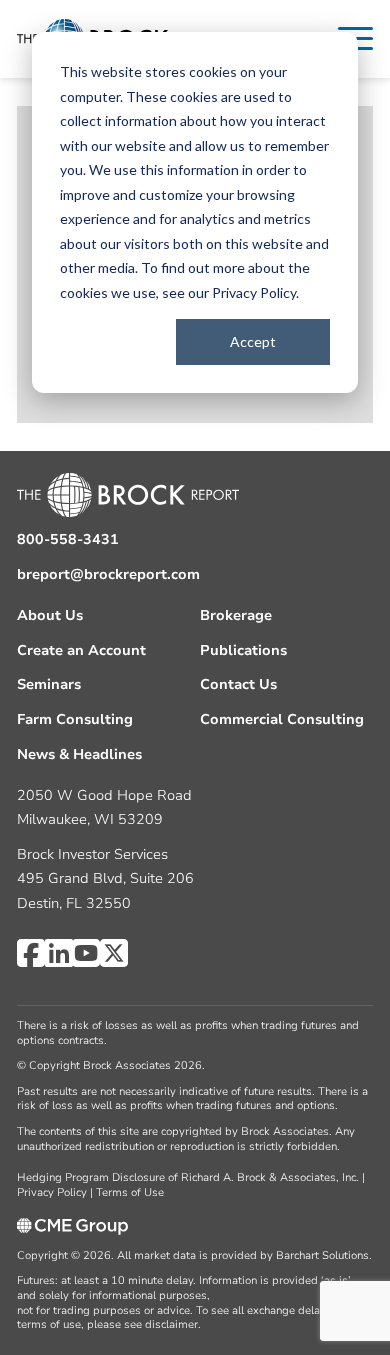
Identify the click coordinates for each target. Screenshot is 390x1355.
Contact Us (238, 684)
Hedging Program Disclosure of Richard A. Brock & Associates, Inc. (188, 1177)
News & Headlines (79, 754)
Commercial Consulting (282, 719)
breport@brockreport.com (108, 574)
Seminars (49, 684)
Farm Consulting (75, 719)
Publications (243, 650)
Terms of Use (130, 1192)
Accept (253, 341)
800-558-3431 (68, 539)
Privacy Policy (254, 292)
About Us (50, 615)
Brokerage (236, 615)
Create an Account (81, 650)
